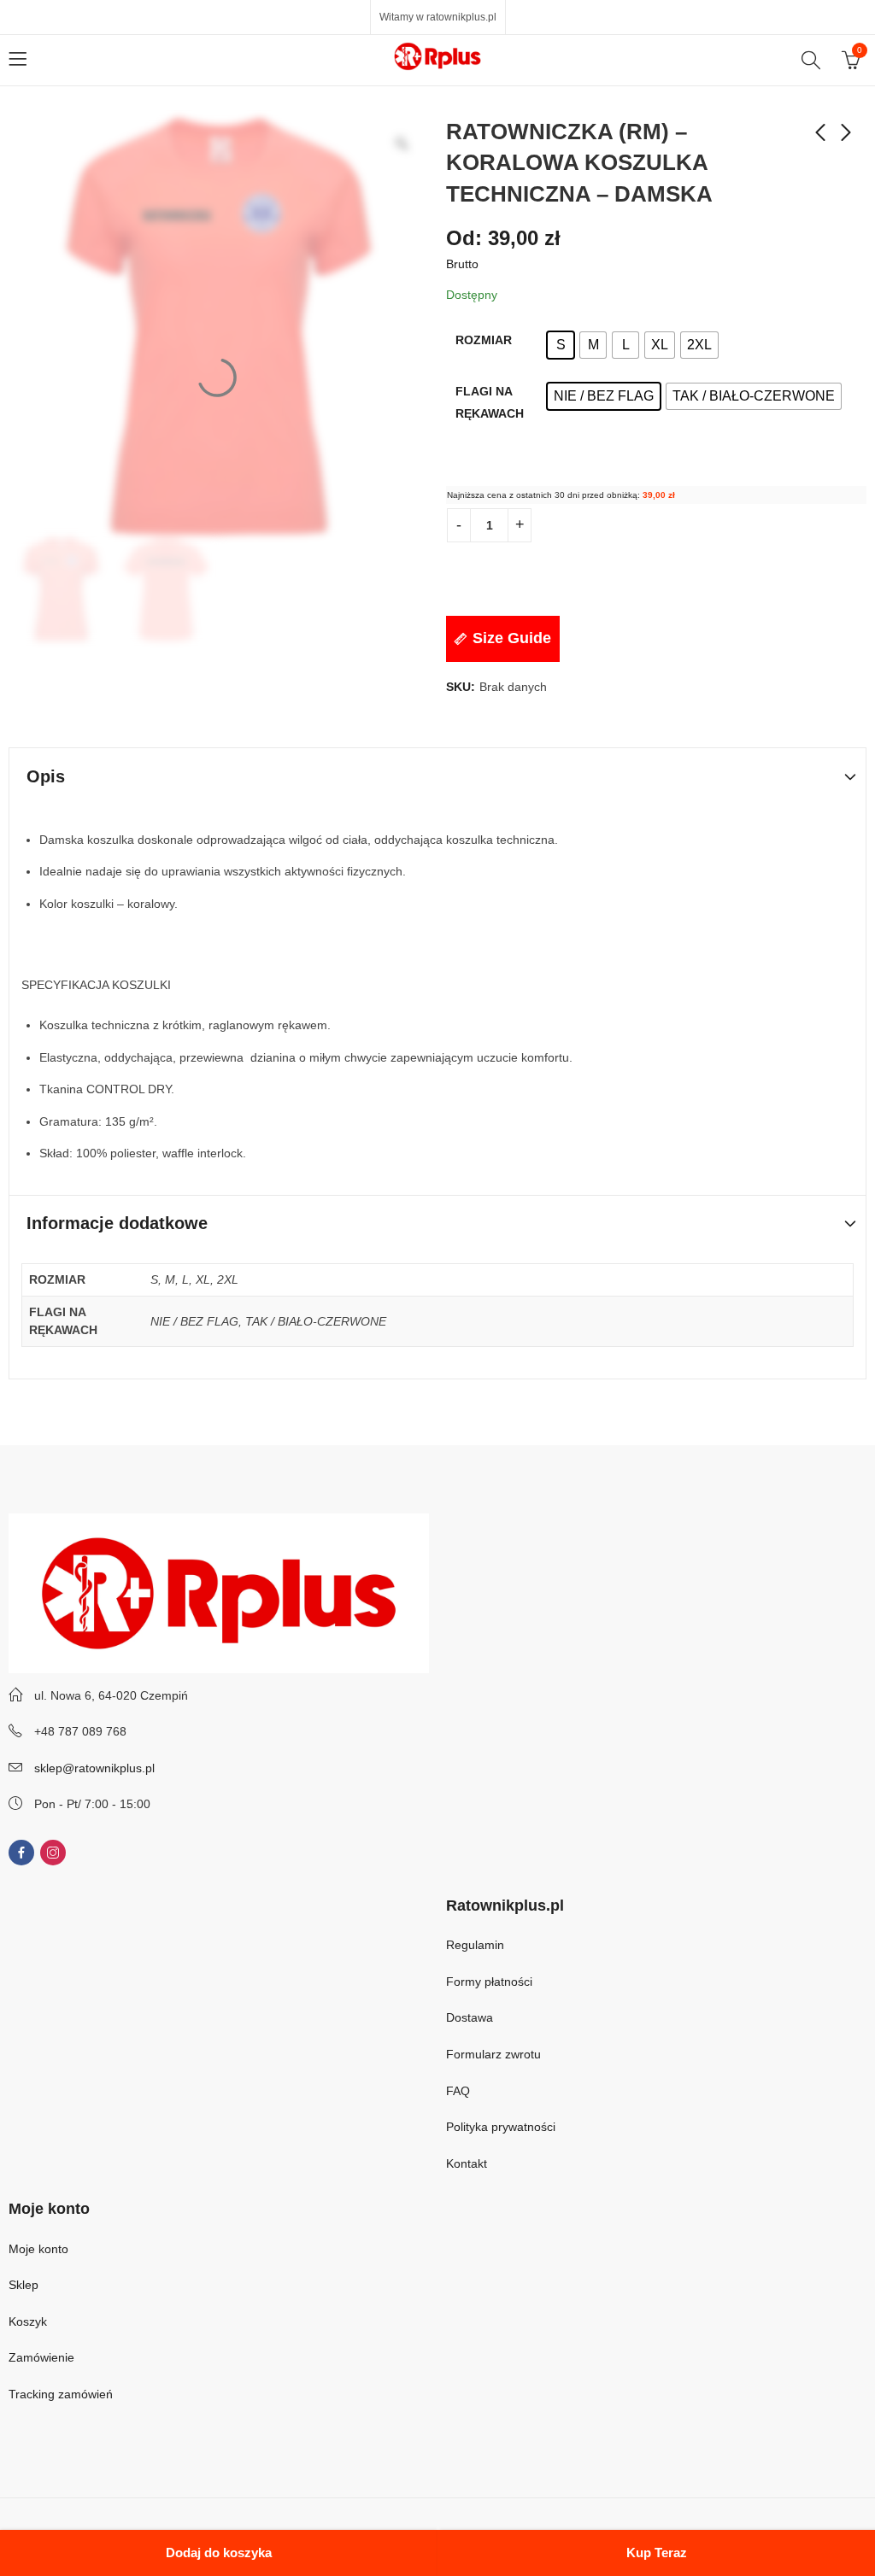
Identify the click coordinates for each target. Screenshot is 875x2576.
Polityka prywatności (501, 2127)
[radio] (561, 345)
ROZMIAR (484, 340)
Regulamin (475, 1945)
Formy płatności (491, 1982)
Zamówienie (41, 2357)
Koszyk (28, 2321)
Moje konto (38, 2249)
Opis (46, 776)
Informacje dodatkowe (117, 1223)
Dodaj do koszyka (219, 2553)
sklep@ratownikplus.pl (94, 1768)
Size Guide (512, 638)
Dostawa (470, 2017)
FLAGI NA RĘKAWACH (490, 403)
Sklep (23, 2285)
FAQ (458, 2091)
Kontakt (467, 2163)
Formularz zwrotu (493, 2054)
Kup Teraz (657, 2553)
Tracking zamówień (61, 2394)
